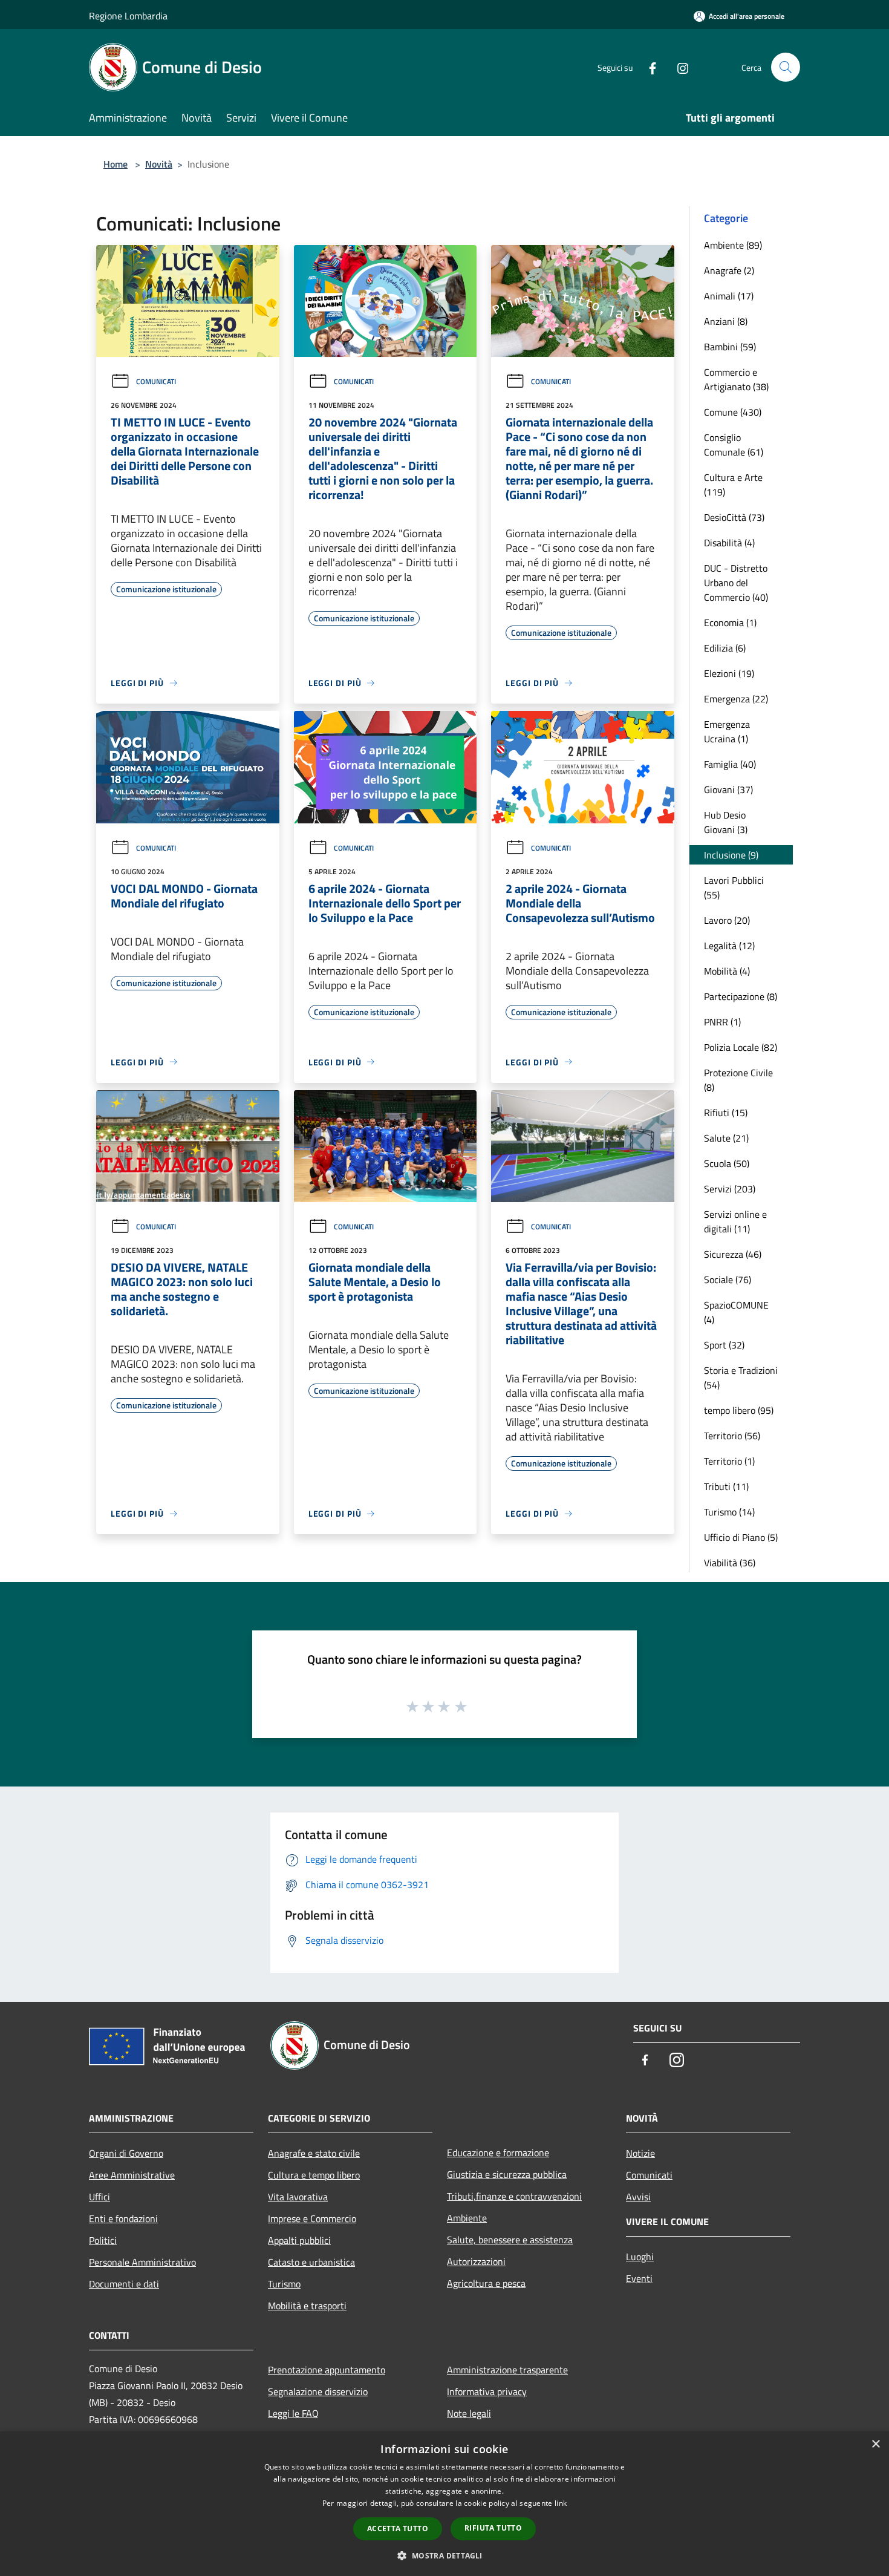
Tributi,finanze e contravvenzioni (514, 2196)
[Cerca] (786, 67)
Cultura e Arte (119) (733, 485)
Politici (103, 2240)
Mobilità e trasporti (307, 2306)
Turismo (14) (729, 1512)
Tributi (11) (726, 1486)
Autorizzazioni (476, 2261)
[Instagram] (678, 67)
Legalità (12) (729, 946)
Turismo (284, 2284)
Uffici (99, 2197)
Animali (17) (729, 296)
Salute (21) (726, 1138)
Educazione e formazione (498, 2153)
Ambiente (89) (733, 245)
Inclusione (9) (731, 855)
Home (116, 164)
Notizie (640, 2153)
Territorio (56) (732, 1436)
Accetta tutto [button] (398, 2529)
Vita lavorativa (298, 2197)
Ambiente (467, 2218)
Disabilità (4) (729, 543)
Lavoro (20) (727, 920)
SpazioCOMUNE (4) (736, 1312)
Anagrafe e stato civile (314, 2153)
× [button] (875, 2444)
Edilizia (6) (725, 648)
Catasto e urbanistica (311, 2262)
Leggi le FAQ (293, 2413)
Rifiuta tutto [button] (493, 2528)
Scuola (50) (727, 1163)
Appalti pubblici (299, 2240)
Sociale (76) (728, 1280)
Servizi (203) (730, 1189)
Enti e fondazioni (123, 2218)
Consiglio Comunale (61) (734, 445)
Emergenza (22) (736, 699)
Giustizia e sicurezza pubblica (507, 2174)
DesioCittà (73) (734, 517)
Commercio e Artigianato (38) (736, 379)
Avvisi (638, 2197)
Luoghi (640, 2257)
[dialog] (444, 2504)
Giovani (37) (728, 789)
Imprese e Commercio (312, 2218)
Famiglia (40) (730, 764)
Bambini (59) (730, 347)
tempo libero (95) (739, 1410)
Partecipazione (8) (741, 996)
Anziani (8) (726, 321)
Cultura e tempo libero (314, 2175)
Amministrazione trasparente (507, 2370)
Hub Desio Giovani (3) (726, 822)
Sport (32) (724, 1345)
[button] (444, 2555)
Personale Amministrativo (142, 2262)
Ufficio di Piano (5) (741, 1537)
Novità (159, 164)
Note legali (469, 2413)
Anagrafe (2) (729, 270)
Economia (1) (730, 623)
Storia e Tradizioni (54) (741, 1378)
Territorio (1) (729, 1461)
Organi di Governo (126, 2153)
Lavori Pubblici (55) (734, 888)
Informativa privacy (487, 2391)
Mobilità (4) (727, 971)
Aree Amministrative (132, 2175)
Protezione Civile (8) (738, 1080)
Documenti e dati (124, 2284)
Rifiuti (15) (726, 1113)
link (561, 2503)
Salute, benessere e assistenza (510, 2240)
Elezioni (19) (729, 673)
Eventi (639, 2278)
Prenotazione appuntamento (327, 2370)
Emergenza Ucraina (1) (727, 731)
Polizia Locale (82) (741, 1047)
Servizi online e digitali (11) (735, 1221)
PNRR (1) (722, 1022)
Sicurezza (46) (733, 1254)
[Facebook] (648, 67)
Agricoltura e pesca (486, 2283)
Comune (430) (733, 412)
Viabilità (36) (730, 1563)
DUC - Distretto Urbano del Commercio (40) (736, 583)
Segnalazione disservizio (318, 2391)
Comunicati (156, 381)
